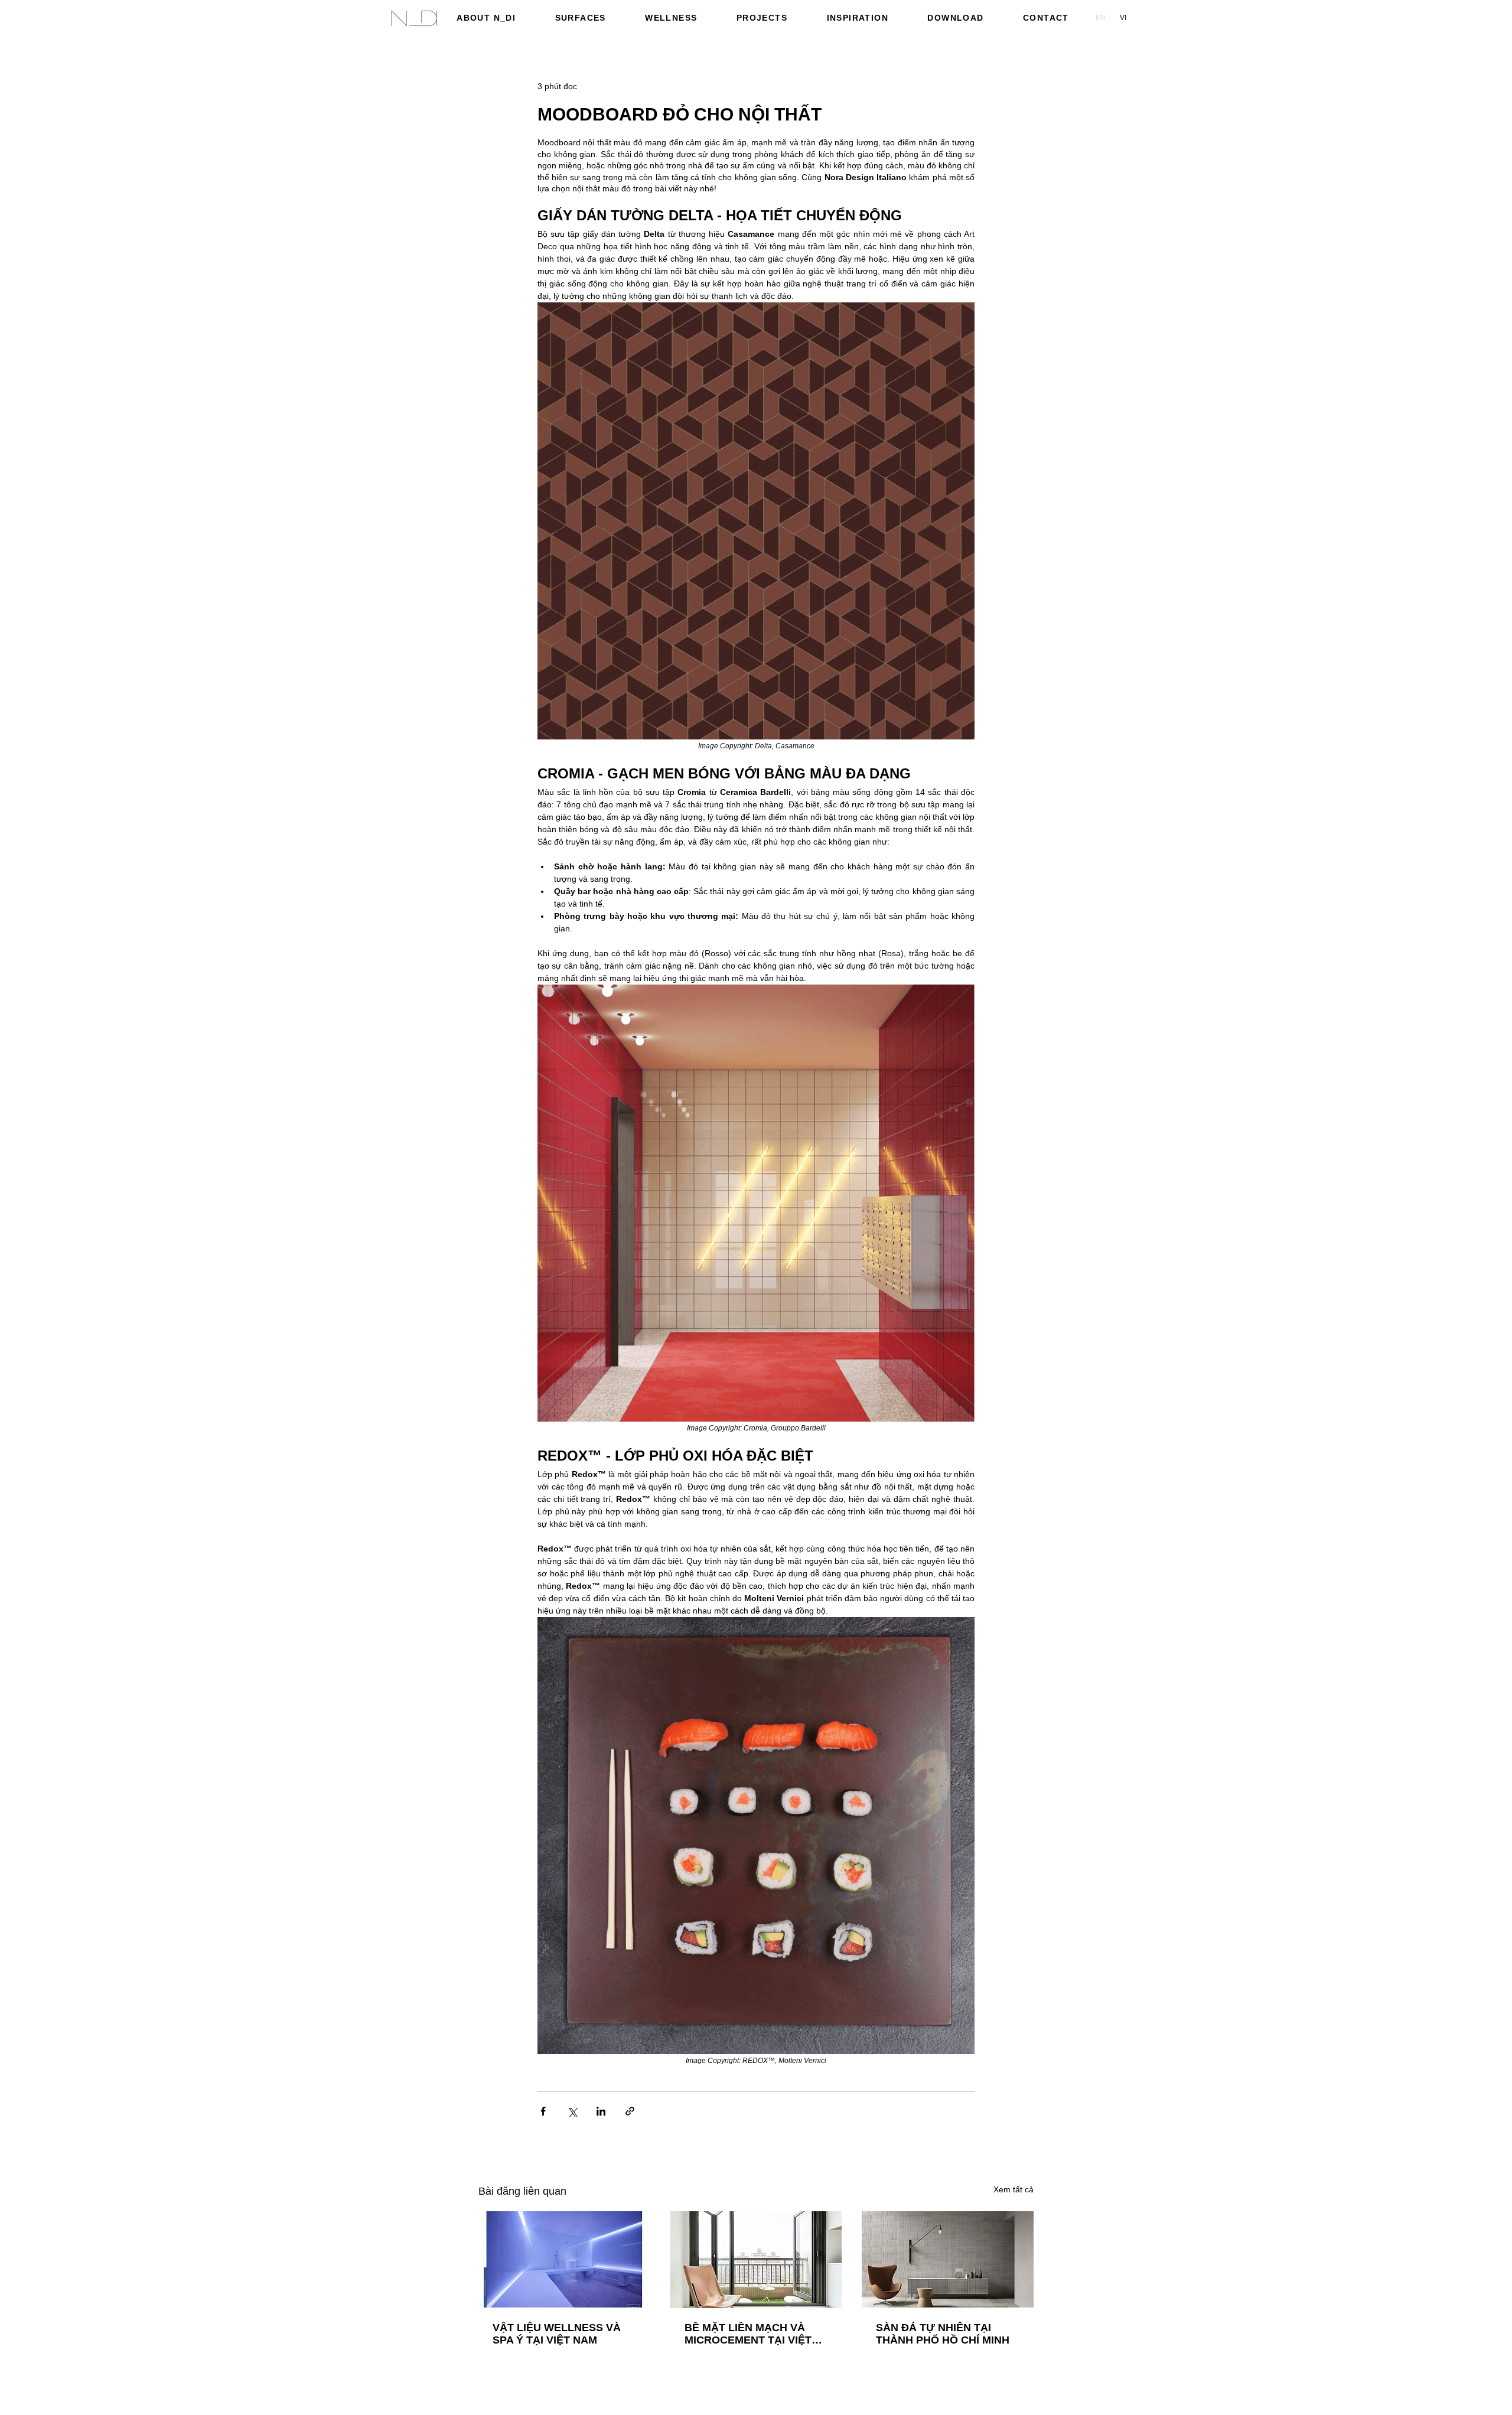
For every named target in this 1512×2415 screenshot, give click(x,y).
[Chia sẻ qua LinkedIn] (601, 2111)
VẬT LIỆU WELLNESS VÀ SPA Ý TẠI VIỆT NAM (557, 2334)
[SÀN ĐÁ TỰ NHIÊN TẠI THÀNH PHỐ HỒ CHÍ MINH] (948, 2259)
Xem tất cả (1014, 2189)
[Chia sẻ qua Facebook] (543, 2111)
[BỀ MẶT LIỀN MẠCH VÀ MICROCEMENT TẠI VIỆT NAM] (756, 2260)
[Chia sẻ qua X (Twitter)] (572, 2111)
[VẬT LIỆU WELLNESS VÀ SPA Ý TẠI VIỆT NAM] (564, 2259)
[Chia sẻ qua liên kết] (630, 2111)
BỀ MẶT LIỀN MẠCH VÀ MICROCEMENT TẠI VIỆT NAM (748, 2334)
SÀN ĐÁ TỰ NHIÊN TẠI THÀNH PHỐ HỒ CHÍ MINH (943, 2334)
